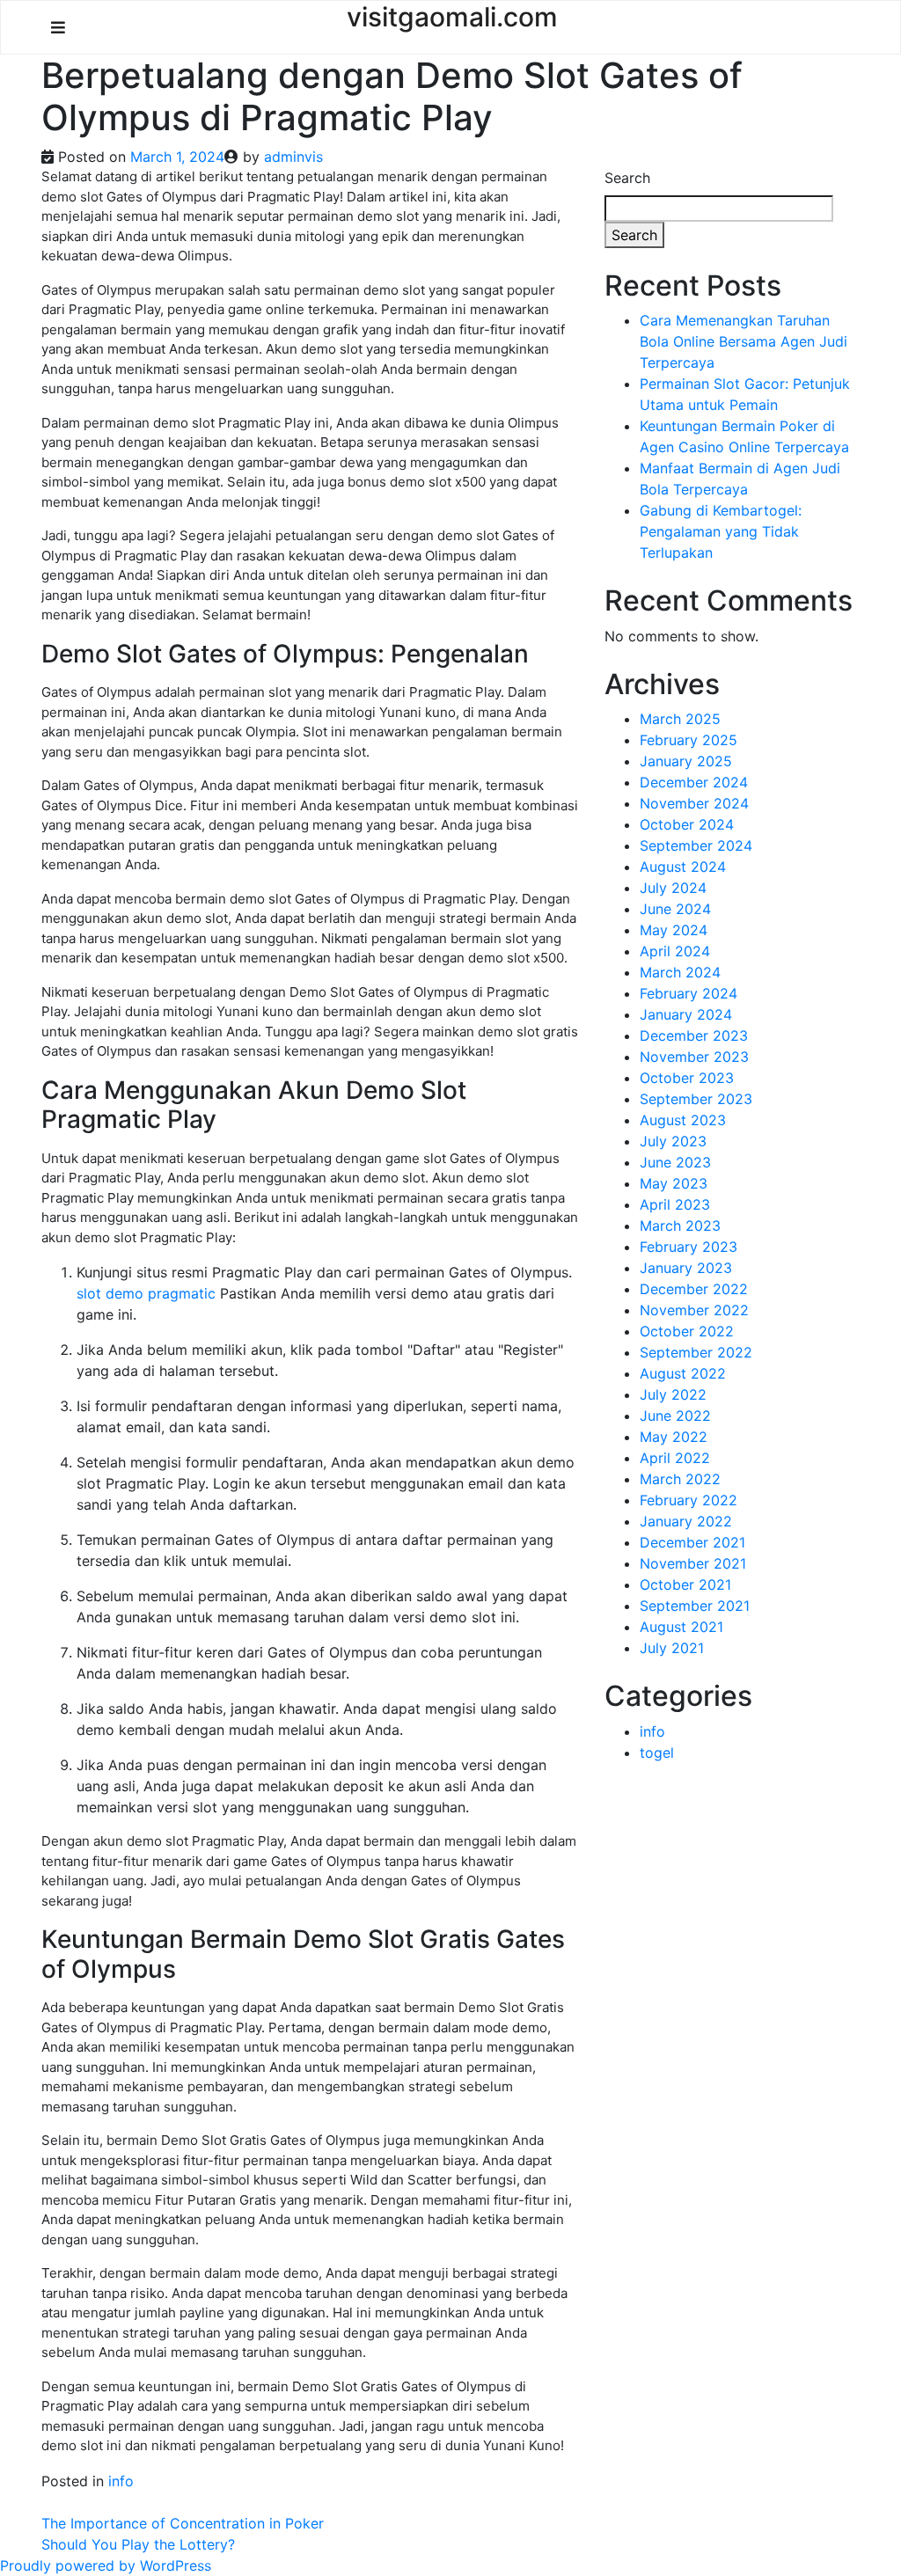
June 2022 (675, 1416)
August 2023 (683, 1120)
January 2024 (686, 1014)
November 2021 (693, 1563)
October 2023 (687, 1078)
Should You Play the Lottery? (138, 2544)
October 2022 (687, 1331)
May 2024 (674, 930)
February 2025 (689, 740)
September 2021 (695, 1606)
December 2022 (694, 1289)
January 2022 (686, 1521)
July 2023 (673, 1141)
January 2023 (686, 1268)
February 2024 (689, 993)
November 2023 (694, 1057)
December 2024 (694, 782)
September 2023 (696, 1099)
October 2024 (687, 824)
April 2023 (675, 1204)
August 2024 (683, 867)
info (121, 2481)
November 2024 (694, 803)
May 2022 (674, 1437)
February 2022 (689, 1500)
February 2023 (689, 1247)
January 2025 (686, 761)
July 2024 (673, 888)
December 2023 (694, 1036)
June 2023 (675, 1162)
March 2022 (680, 1479)
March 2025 (680, 719)
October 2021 (685, 1584)
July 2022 (673, 1394)
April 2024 (675, 951)
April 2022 (675, 1458)
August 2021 (681, 1627)
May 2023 (674, 1183)
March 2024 (680, 972)
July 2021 (672, 1648)
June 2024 (675, 909)
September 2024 (696, 845)
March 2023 (680, 1226)
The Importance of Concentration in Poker (183, 2523)
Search (627, 178)
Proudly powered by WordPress (106, 2565)
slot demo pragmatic (146, 1293)
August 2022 (683, 1373)
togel (657, 1753)
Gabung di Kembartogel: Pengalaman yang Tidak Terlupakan (721, 531)
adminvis (293, 157)
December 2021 (692, 1542)
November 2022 (694, 1310)
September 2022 (696, 1352)
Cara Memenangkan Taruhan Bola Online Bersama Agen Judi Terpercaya (744, 341)
